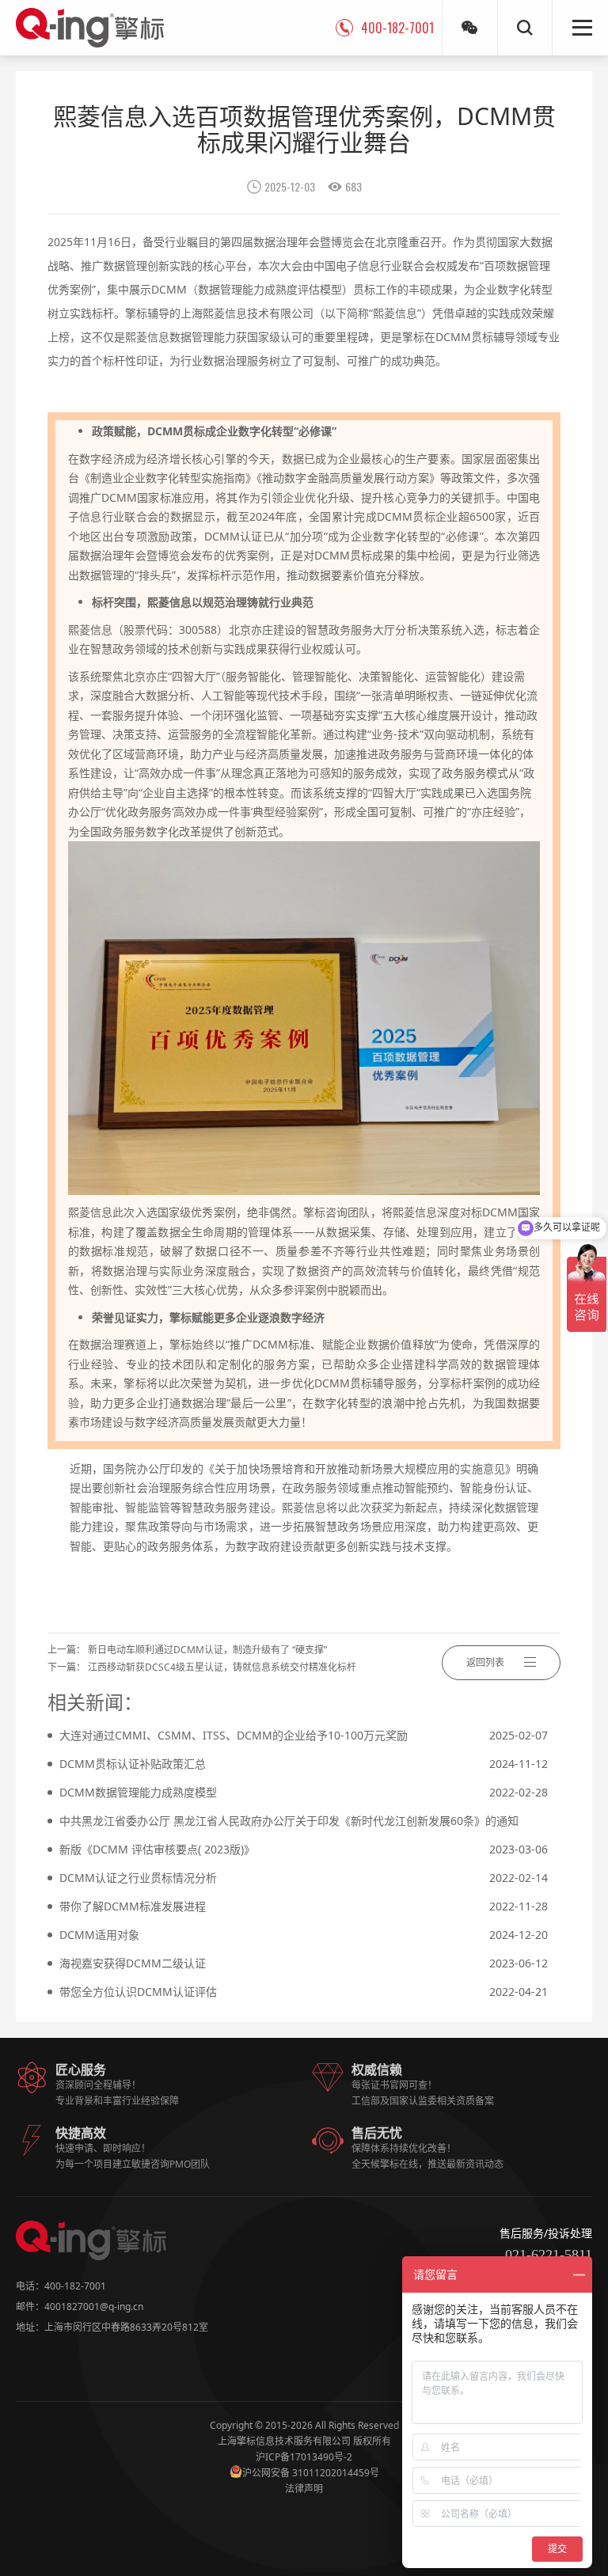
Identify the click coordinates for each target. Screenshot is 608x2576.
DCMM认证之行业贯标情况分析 (304, 1878)
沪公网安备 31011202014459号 (311, 2473)
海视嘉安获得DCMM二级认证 (304, 1963)
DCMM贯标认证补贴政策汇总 (304, 1764)
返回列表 (485, 1662)
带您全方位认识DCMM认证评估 (304, 1992)
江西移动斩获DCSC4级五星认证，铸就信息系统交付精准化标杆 (222, 1667)
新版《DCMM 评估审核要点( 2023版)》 (304, 1849)
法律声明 (304, 2489)
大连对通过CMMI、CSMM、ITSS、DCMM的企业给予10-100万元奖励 (304, 1735)
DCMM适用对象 (304, 1935)
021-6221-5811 (549, 2255)
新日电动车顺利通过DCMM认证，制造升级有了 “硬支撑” (207, 1650)
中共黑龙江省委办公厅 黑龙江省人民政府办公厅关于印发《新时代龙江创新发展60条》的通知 (304, 1824)
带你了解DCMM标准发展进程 (304, 1906)
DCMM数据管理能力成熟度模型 (304, 1792)
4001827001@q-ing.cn (94, 2307)
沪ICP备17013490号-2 (304, 2457)
